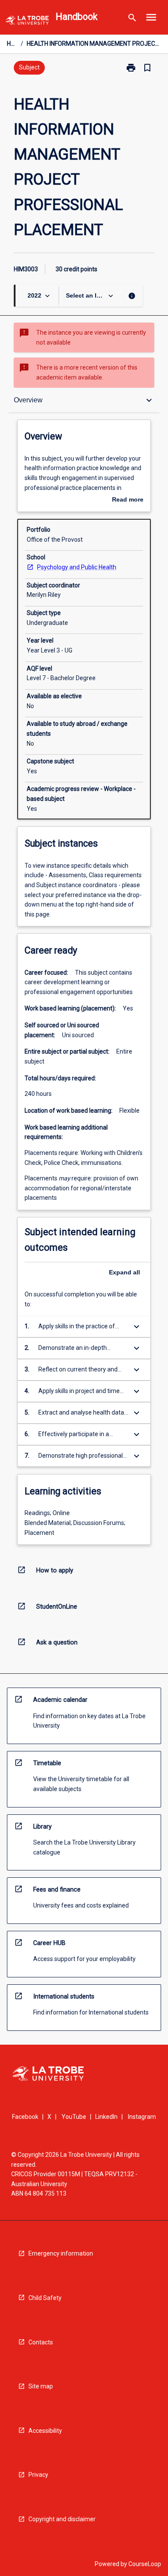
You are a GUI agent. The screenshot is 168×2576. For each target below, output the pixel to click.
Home (12, 44)
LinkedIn (106, 2117)
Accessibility (45, 2431)
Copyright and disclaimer (62, 2519)
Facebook (25, 2117)
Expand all (124, 1272)
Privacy (38, 2475)
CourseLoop (145, 2564)
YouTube (74, 2117)
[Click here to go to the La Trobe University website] (27, 22)
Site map (41, 2386)
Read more (128, 500)
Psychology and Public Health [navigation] (77, 567)
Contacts (41, 2342)
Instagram (142, 2117)
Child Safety (45, 2298)
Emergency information (61, 2253)
